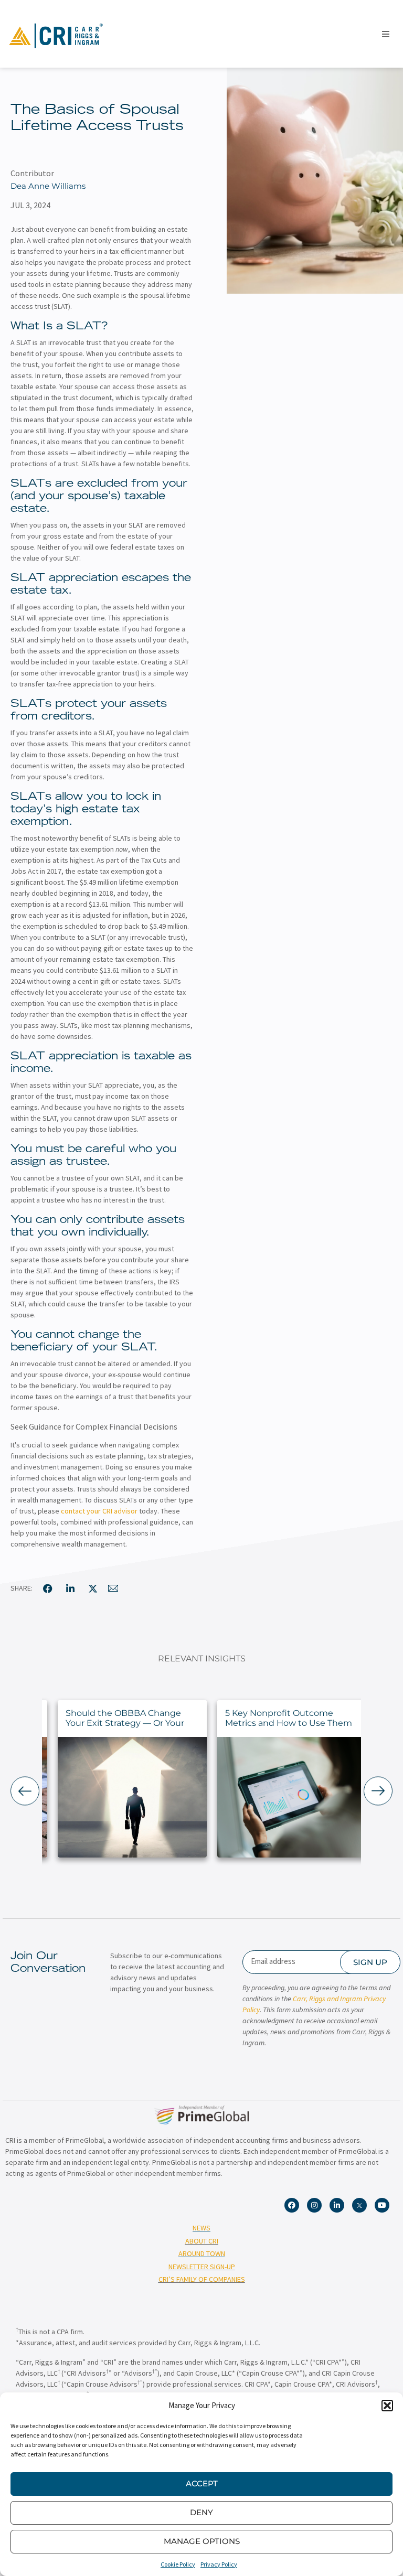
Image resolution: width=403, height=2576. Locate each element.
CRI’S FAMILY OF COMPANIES (202, 2279)
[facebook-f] (48, 1588)
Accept (202, 2483)
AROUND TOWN (202, 2253)
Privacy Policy (219, 2564)
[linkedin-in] (70, 1588)
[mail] (113, 1588)
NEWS (201, 2228)
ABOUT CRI (202, 2241)
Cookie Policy (178, 2564)
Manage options (202, 2541)
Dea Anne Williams (48, 186)
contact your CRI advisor (99, 1511)
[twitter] (93, 1588)
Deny (201, 2512)
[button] (387, 2406)
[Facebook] (292, 2205)
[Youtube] (382, 2205)
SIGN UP (370, 1962)
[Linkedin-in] (337, 2205)
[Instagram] (314, 2205)
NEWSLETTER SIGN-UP (202, 2267)
